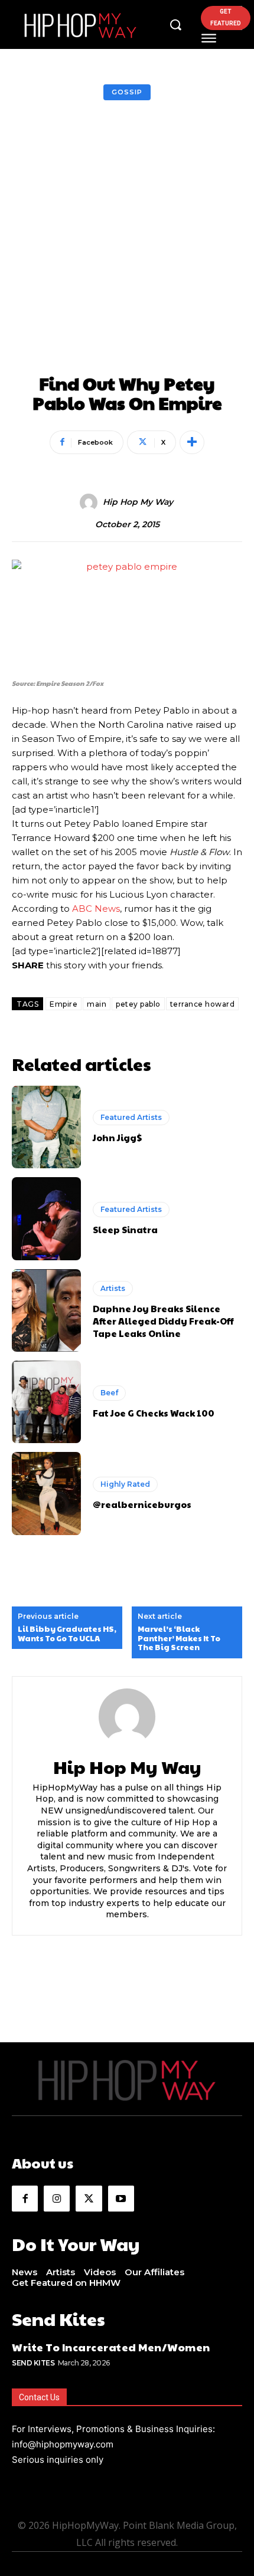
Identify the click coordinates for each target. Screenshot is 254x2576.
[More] (192, 442)
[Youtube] (121, 2199)
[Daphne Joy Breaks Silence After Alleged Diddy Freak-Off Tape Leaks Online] (46, 1310)
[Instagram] (57, 2199)
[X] (89, 2199)
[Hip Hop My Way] (90, 502)
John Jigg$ (117, 1137)
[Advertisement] (127, 241)
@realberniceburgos (142, 1504)
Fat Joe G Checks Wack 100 (154, 1413)
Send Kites (33, 2363)
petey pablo (138, 1004)
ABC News (96, 908)
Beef (109, 1393)
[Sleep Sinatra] (46, 1218)
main (97, 1004)
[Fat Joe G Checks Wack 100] (46, 1402)
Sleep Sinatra (125, 1229)
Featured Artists (131, 1117)
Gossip (127, 92)
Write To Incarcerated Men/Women (111, 2347)
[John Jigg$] (46, 1127)
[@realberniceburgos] (46, 1493)
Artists (113, 1288)
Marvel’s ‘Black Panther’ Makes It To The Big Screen (179, 1639)
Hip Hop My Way (138, 502)
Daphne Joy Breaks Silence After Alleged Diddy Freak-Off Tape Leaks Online (163, 1321)
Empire (63, 1004)
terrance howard (203, 1004)
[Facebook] (25, 2199)
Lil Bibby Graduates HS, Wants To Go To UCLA (67, 1634)
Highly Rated (125, 1484)
